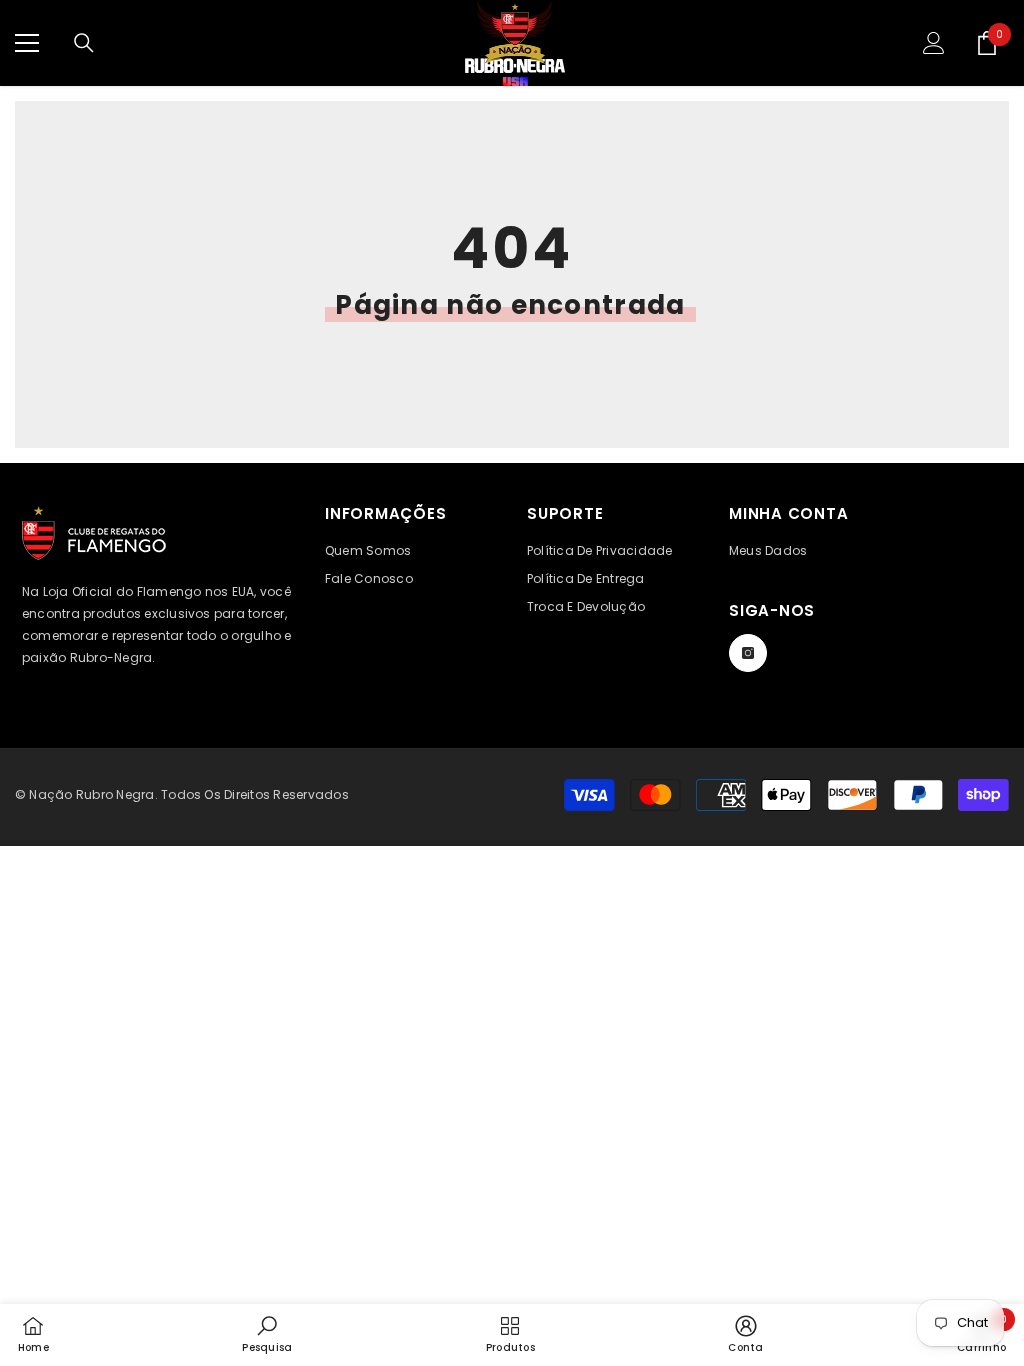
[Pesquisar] (84, 43)
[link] (267, 1334)
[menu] (27, 43)
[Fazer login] (934, 43)
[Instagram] (748, 653)
